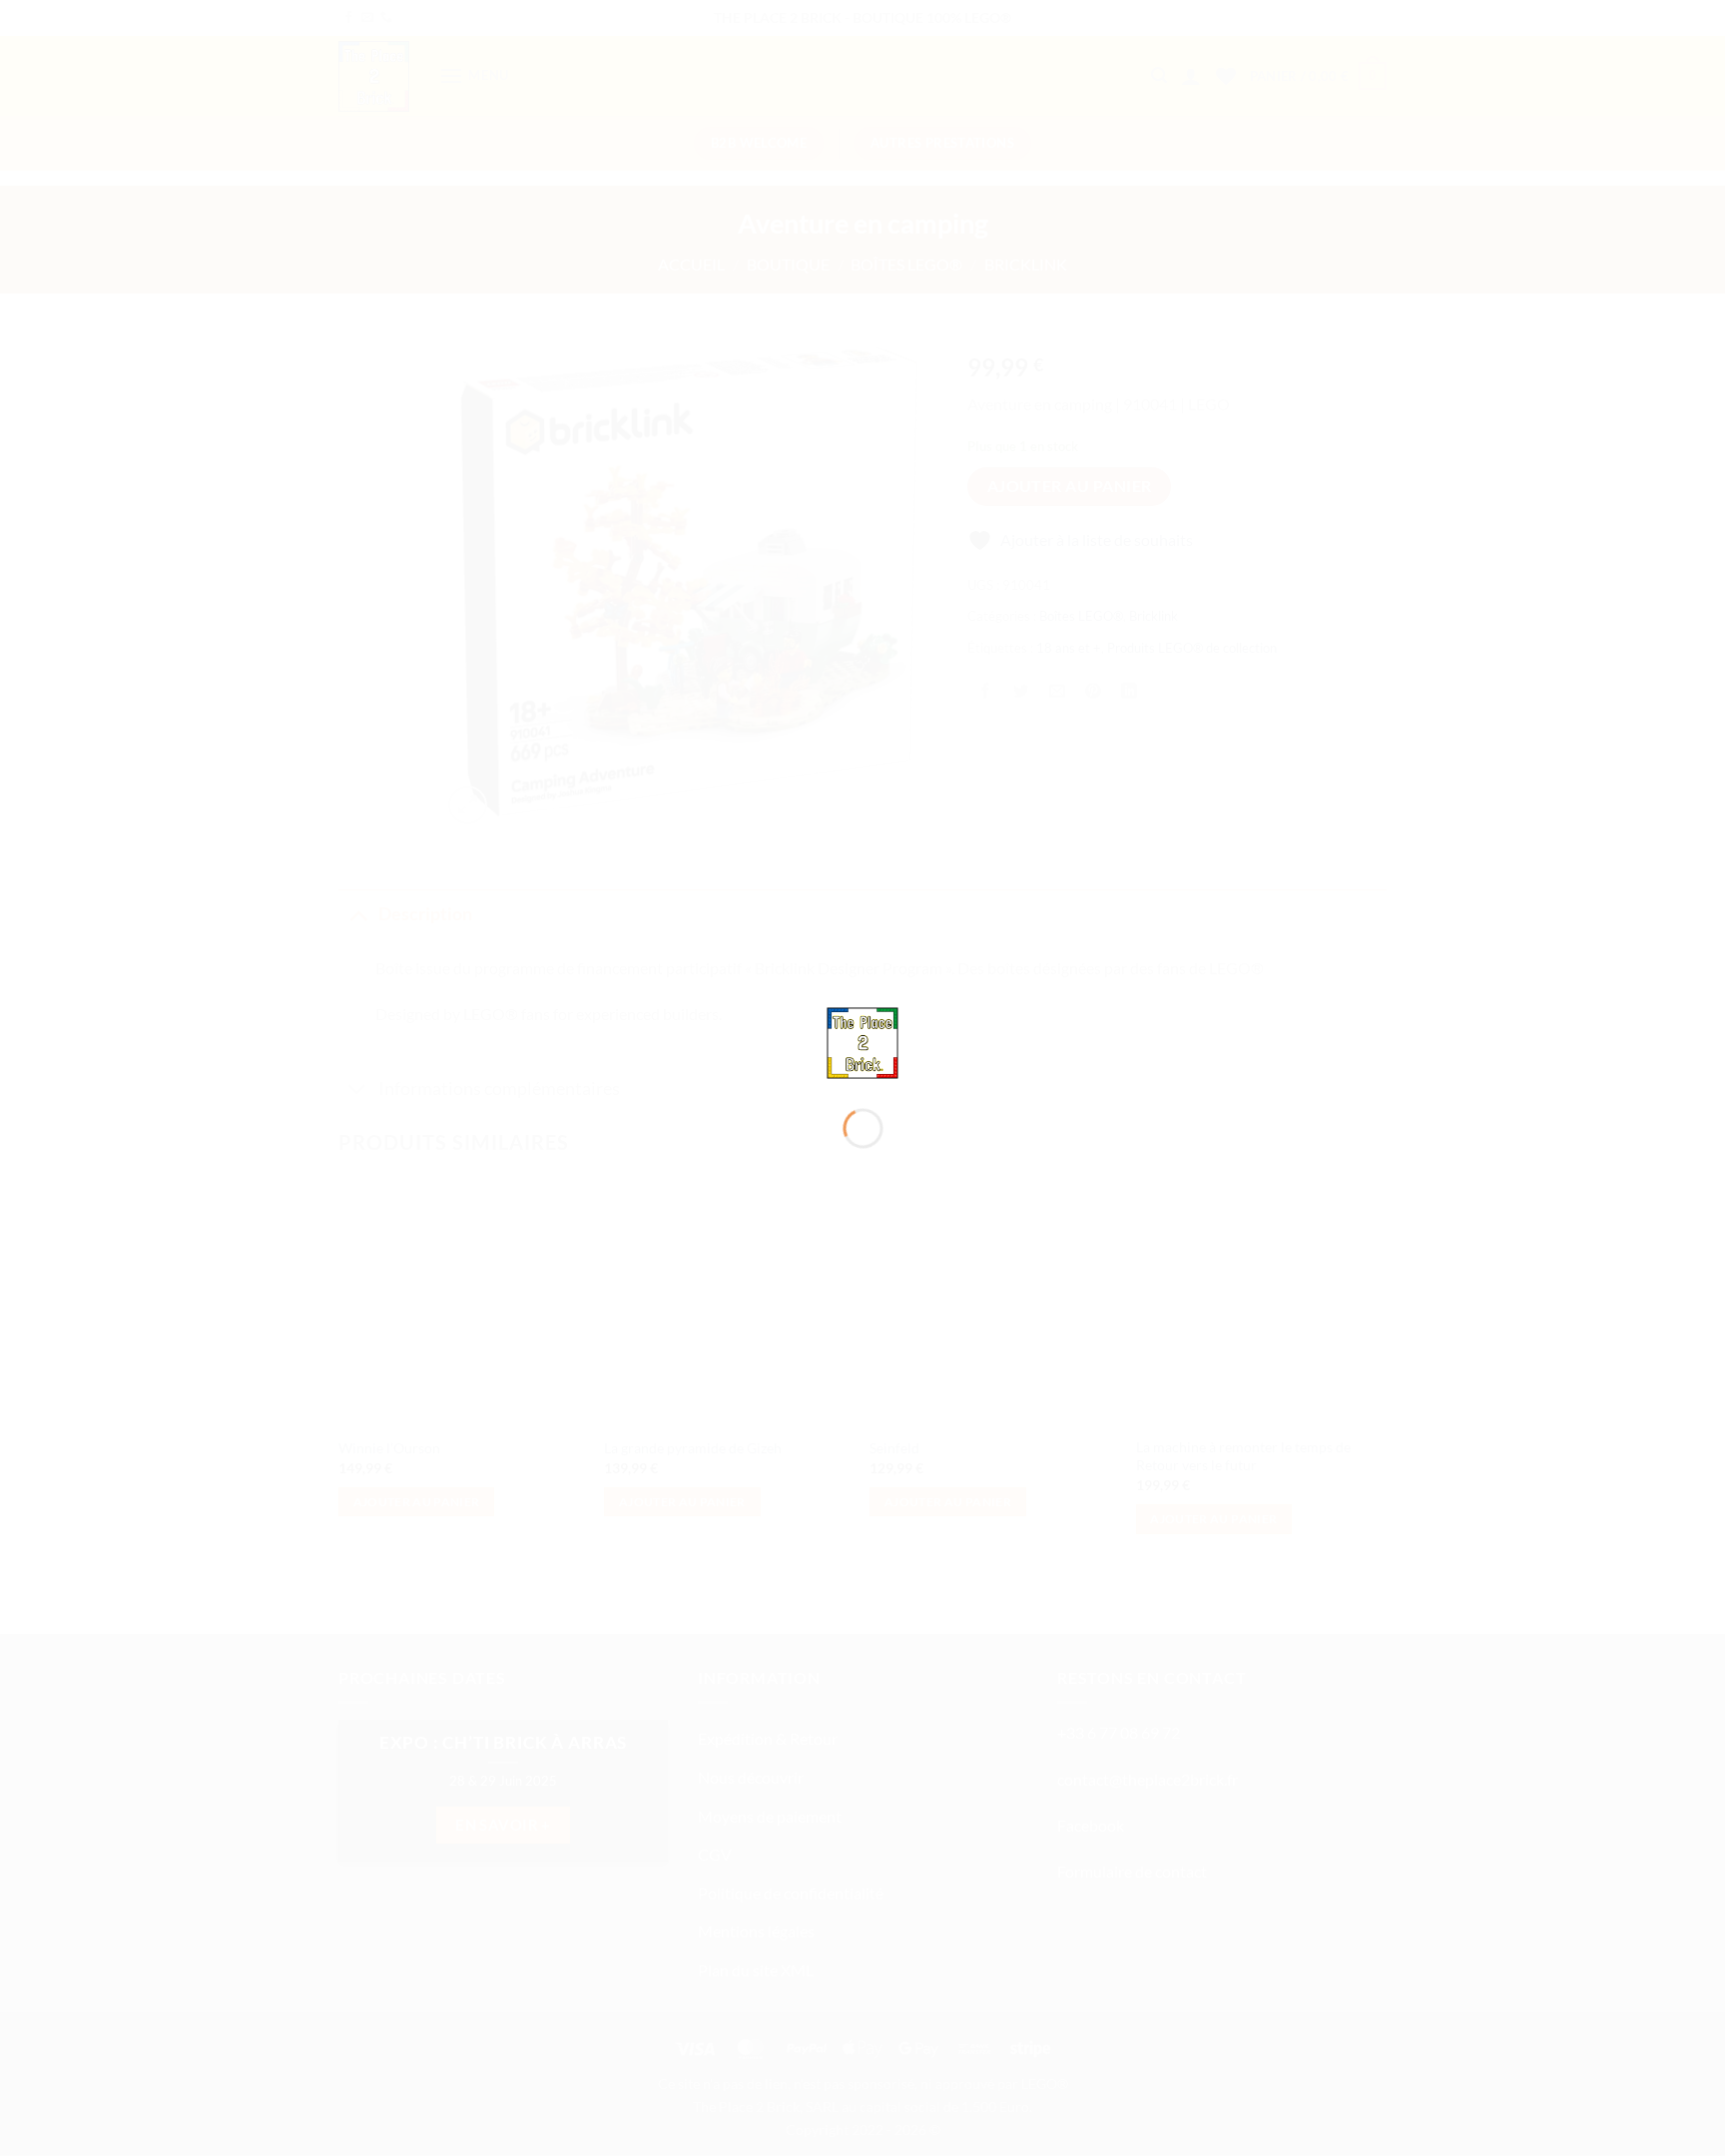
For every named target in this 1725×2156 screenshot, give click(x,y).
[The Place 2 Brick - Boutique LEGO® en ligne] (863, 1041)
